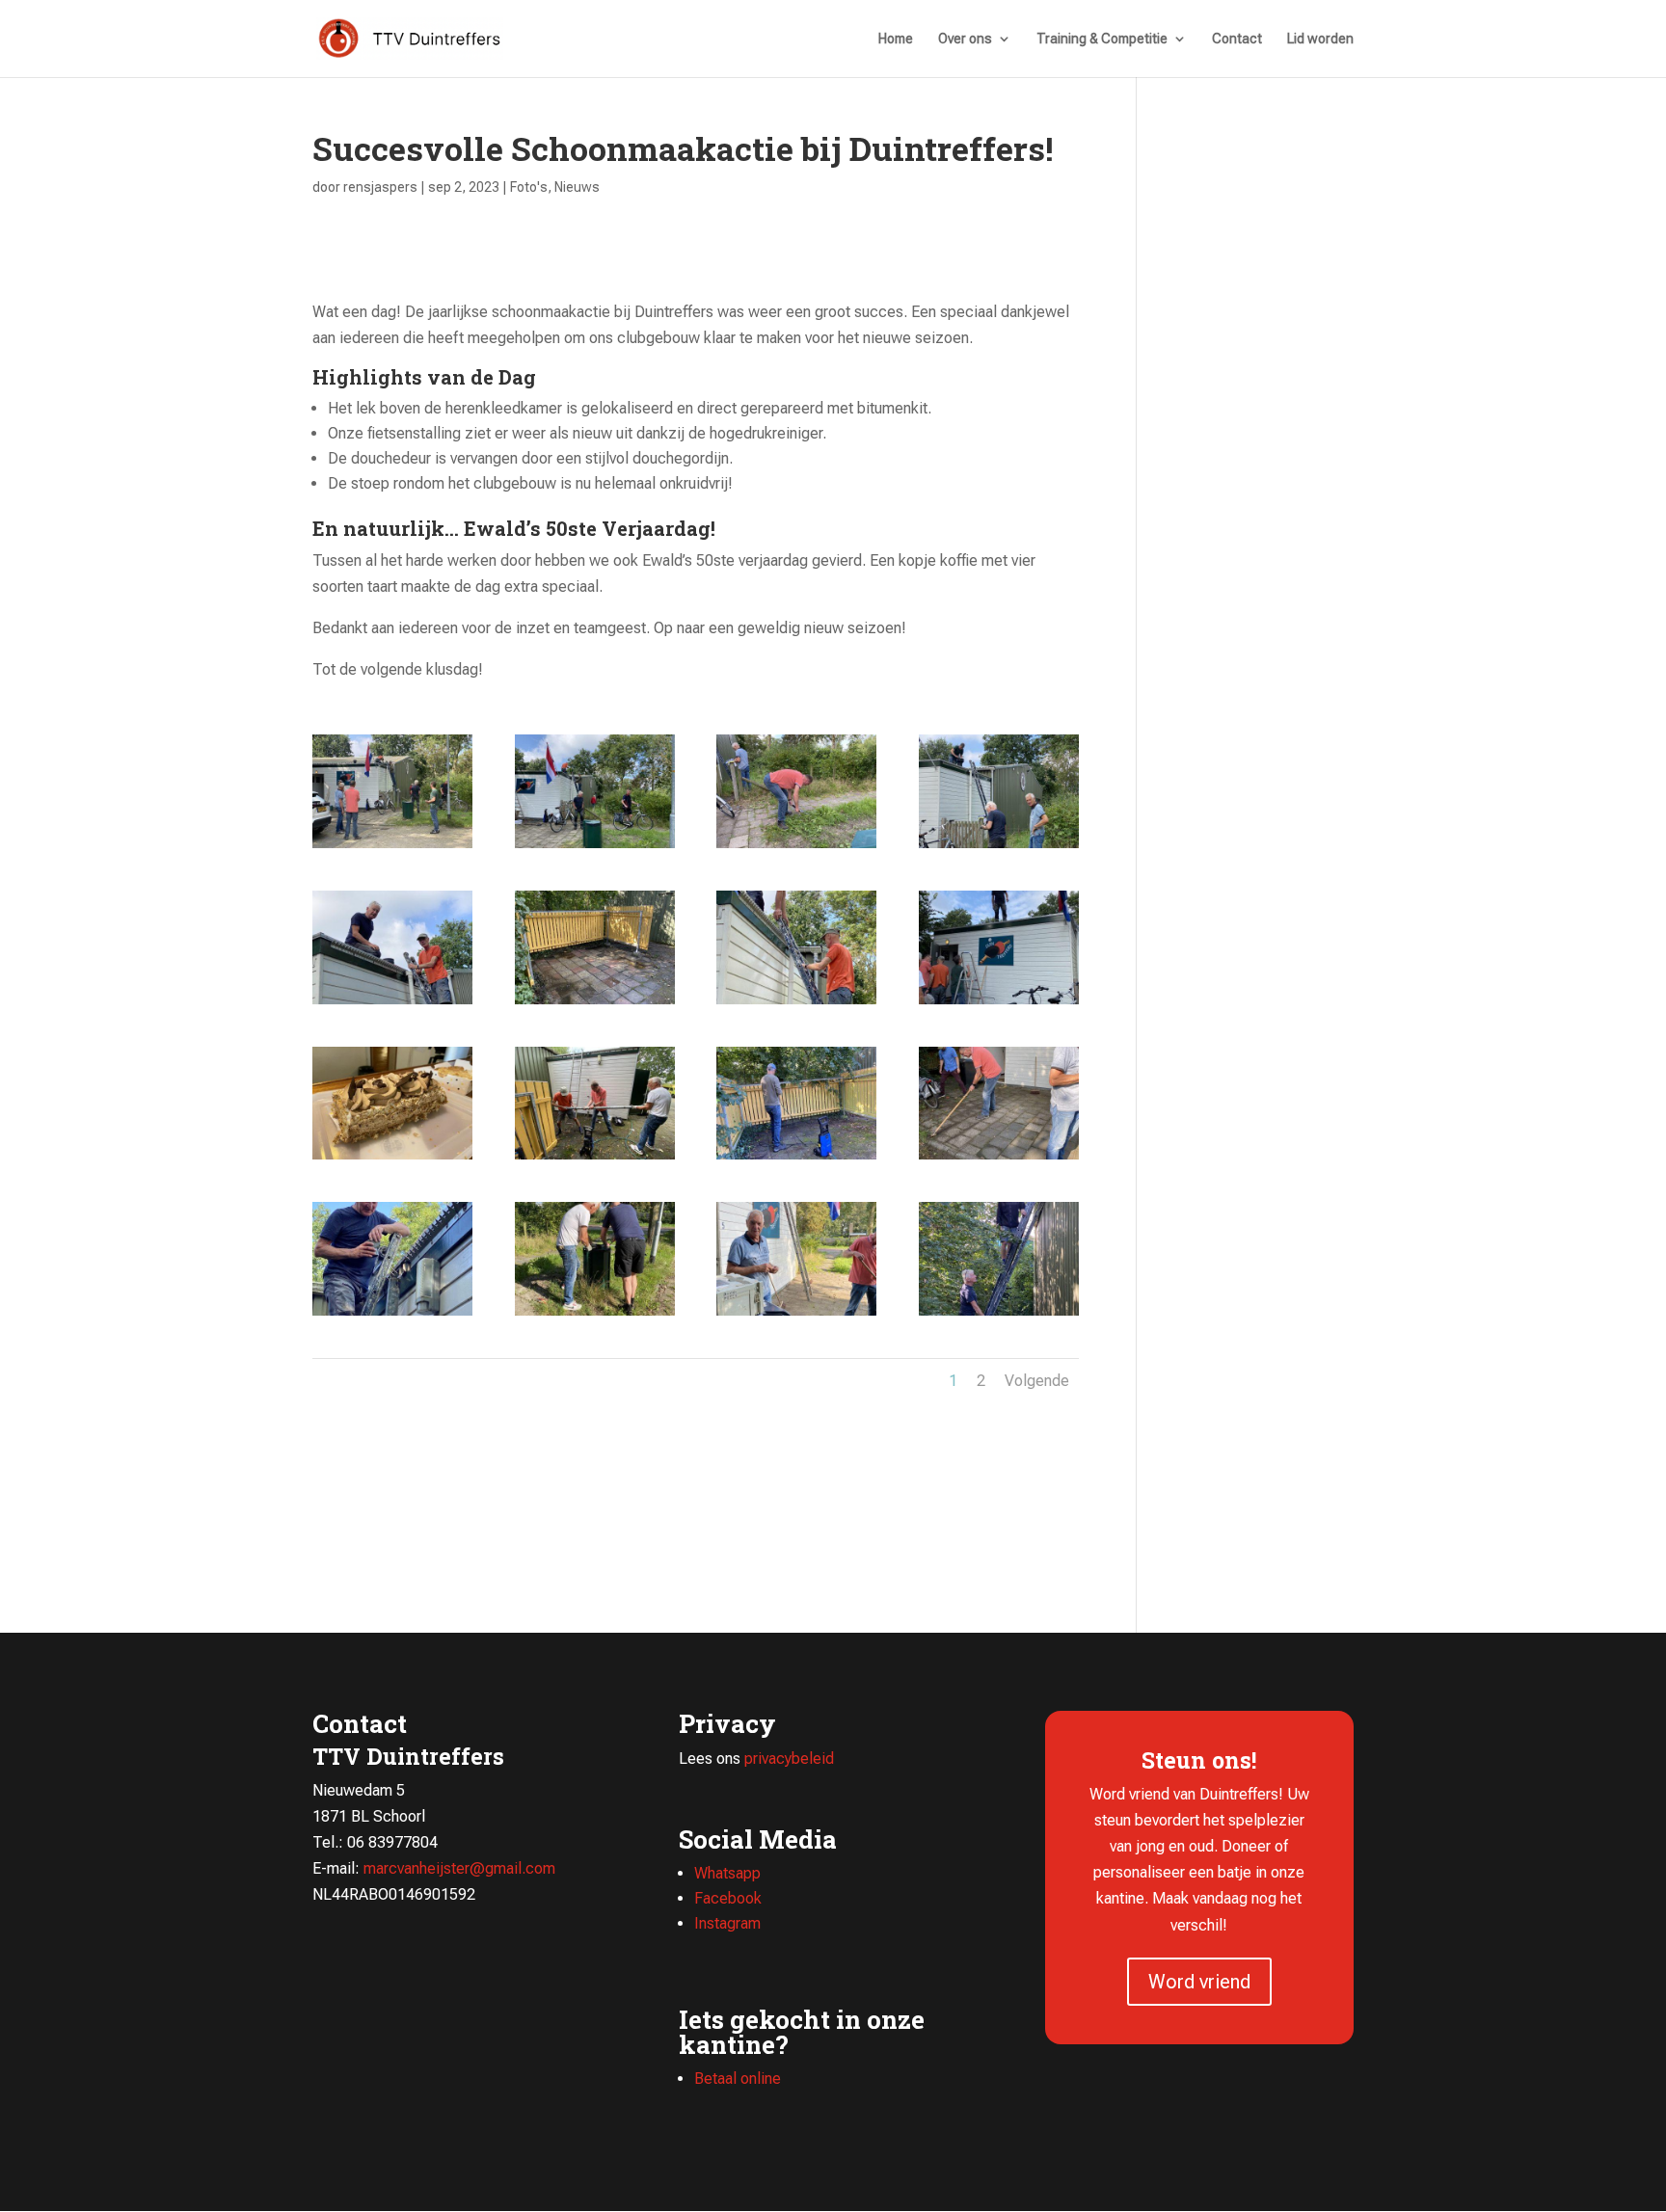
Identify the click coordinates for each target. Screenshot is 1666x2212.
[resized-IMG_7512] (796, 1004)
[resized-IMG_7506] (999, 1004)
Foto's (529, 187)
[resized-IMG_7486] (595, 1315)
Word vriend (1199, 1982)
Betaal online (738, 2079)
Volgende (1037, 1381)
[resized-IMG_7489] (392, 1315)
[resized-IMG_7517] (999, 848)
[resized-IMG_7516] (392, 1004)
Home (896, 39)
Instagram (727, 1923)
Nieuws (577, 187)
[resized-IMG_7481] (999, 1315)
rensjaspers (380, 187)
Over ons (965, 39)
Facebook (728, 1898)
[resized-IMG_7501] (595, 1159)
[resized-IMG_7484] (796, 1315)
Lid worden (1320, 39)
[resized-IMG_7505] (392, 1159)
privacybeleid (789, 1759)
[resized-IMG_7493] (796, 1159)
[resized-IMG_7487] (999, 1159)
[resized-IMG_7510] (595, 1004)
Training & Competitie (1102, 39)
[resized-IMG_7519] (796, 848)
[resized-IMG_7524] (392, 848)
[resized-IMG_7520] (595, 848)
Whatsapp (727, 1873)
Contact (1237, 39)
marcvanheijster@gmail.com (459, 1868)
